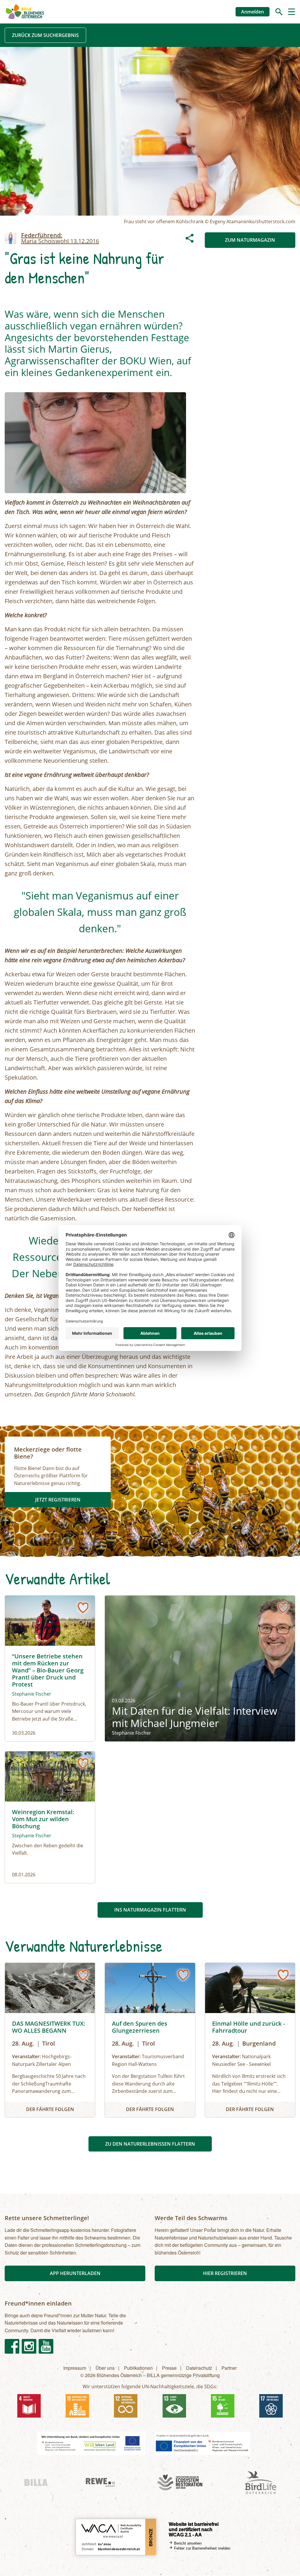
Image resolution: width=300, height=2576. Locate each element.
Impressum (75, 2368)
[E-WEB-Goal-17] (271, 2406)
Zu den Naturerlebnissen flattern (150, 2144)
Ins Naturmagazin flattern (150, 1910)
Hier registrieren (225, 2273)
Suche (279, 12)
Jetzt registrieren (58, 1500)
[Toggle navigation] (292, 12)
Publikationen (138, 2368)
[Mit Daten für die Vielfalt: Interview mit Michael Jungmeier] (200, 1668)
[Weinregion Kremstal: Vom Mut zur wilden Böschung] (50, 1817)
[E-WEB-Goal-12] (126, 2406)
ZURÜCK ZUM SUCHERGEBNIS (45, 35)
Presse (169, 2368)
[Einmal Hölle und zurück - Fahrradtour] (250, 2040)
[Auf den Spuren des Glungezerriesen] (150, 2040)
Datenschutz (199, 2368)
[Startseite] (25, 12)
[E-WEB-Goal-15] (223, 2406)
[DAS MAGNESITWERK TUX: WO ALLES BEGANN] (50, 2040)
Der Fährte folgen (50, 2109)
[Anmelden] (83, 1608)
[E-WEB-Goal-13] (174, 2406)
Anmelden (253, 12)
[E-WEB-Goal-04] (29, 2406)
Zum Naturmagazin (250, 240)
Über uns (105, 2368)
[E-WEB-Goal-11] (77, 2406)
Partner (229, 2368)
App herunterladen (75, 2273)
